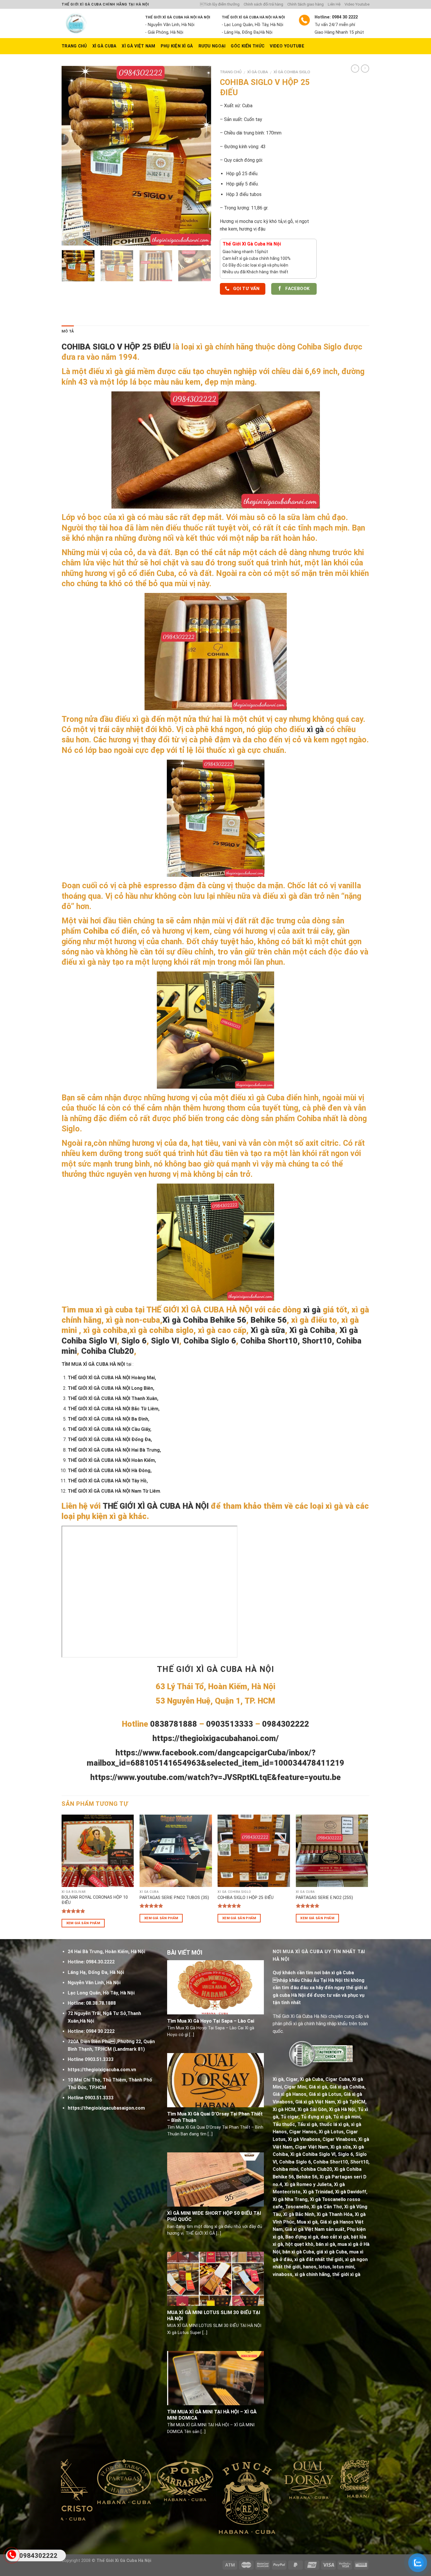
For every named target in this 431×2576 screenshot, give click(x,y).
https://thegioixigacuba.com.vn (102, 2070)
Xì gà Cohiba (312, 1330)
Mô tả (68, 331)
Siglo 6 (134, 1341)
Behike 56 (269, 1320)
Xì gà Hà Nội (342, 2109)
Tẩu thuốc (284, 2124)
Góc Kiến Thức (248, 46)
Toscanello (297, 2207)
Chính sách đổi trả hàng (263, 4)
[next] (201, 156)
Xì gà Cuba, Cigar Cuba (325, 2079)
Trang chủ (231, 72)
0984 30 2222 (100, 2031)
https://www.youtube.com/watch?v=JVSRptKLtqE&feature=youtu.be (215, 1777)
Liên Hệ (334, 4)
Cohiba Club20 (108, 1351)
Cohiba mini (285, 2169)
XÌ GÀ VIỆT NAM (138, 46)
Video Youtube (357, 4)
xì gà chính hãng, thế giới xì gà (328, 2274)
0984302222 (38, 2556)
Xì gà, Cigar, (286, 2079)
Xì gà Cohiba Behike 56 (204, 1320)
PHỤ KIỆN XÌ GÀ (177, 46)
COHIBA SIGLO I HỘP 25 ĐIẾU (246, 1898)
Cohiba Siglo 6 (210, 1341)
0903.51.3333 (99, 2059)
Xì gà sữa (268, 1330)
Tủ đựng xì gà (316, 2117)
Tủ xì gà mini (347, 2117)
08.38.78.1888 (101, 2003)
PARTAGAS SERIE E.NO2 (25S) (324, 1898)
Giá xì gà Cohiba (347, 2087)
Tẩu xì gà (307, 2124)
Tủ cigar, (290, 2117)
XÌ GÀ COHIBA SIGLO (292, 72)
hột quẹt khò (299, 2244)
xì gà (314, 729)
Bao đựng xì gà (302, 2237)
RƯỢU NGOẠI (212, 46)
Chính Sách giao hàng (306, 4)
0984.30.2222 (100, 1962)
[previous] (72, 156)
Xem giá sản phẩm (83, 1923)
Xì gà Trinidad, (318, 2192)
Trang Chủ (74, 46)
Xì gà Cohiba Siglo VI (313, 2154)
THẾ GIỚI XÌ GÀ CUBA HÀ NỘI (156, 1506)
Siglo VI (165, 1341)
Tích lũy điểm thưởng (220, 4)
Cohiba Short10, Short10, (287, 1341)
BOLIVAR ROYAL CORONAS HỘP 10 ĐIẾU (95, 1900)
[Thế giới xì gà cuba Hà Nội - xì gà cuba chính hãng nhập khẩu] (99, 23)
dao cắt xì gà (335, 2237)
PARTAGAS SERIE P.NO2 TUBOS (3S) (174, 1898)
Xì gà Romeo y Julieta (308, 2184)
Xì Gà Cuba (105, 46)
